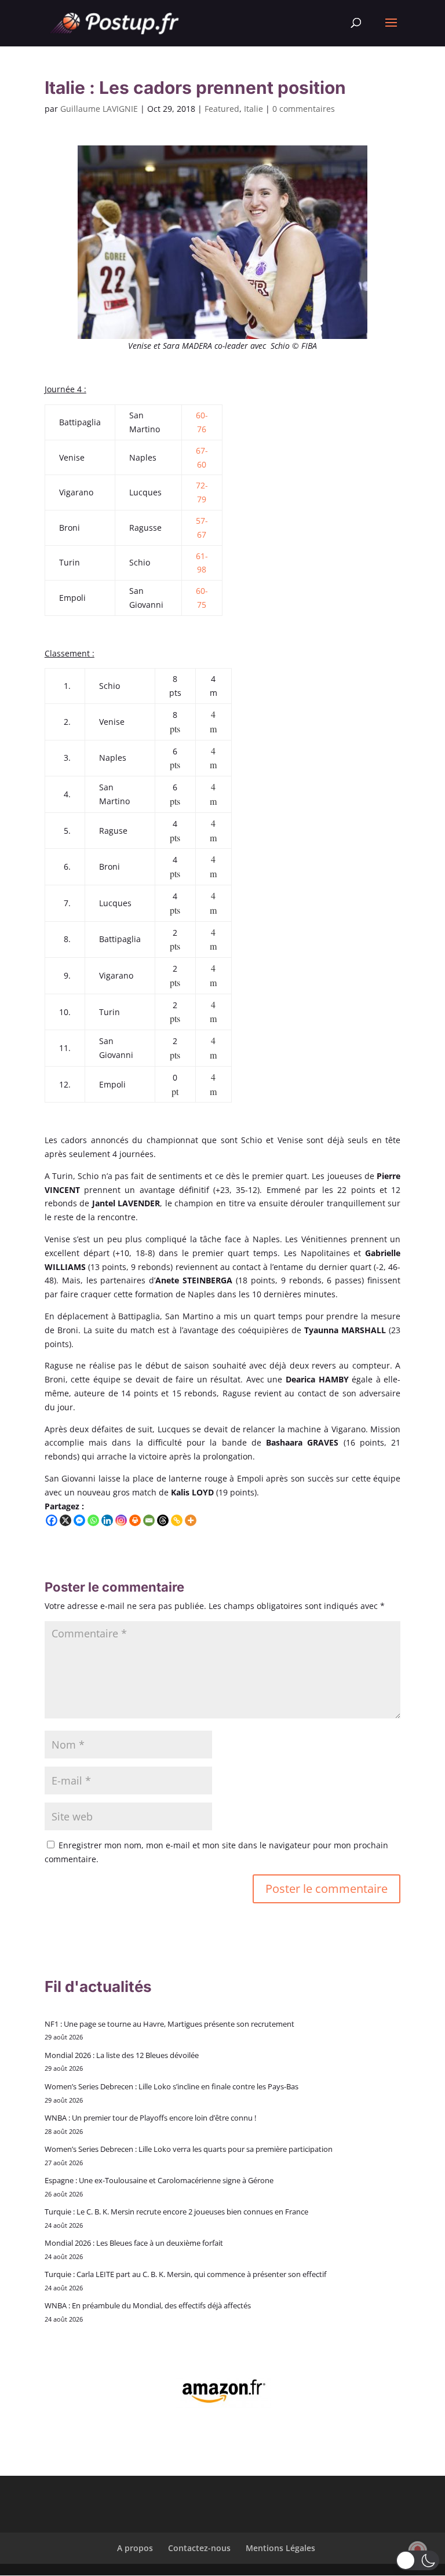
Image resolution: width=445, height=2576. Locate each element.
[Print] (135, 1520)
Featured (222, 109)
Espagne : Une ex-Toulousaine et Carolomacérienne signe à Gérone (159, 2180)
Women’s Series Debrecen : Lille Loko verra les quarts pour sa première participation (189, 2149)
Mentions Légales (280, 2548)
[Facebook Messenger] (79, 1520)
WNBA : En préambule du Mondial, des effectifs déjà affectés (148, 2305)
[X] (65, 1520)
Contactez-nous (199, 2548)
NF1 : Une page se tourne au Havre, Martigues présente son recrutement (169, 2024)
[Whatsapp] (93, 1520)
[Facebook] (52, 1520)
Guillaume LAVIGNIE (99, 109)
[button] (417, 2560)
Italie (253, 109)
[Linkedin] (107, 1520)
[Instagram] (121, 1520)
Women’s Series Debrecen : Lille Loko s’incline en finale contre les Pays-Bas (172, 2086)
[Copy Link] (177, 1520)
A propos (135, 2548)
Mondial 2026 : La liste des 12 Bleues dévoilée (122, 2055)
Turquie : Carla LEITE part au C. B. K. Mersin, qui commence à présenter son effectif (185, 2274)
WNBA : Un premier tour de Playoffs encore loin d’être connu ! (150, 2118)
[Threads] (163, 1520)
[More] (191, 1520)
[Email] (149, 1520)
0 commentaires (304, 109)
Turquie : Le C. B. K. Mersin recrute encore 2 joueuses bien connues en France (176, 2212)
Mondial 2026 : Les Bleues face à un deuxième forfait (134, 2243)
